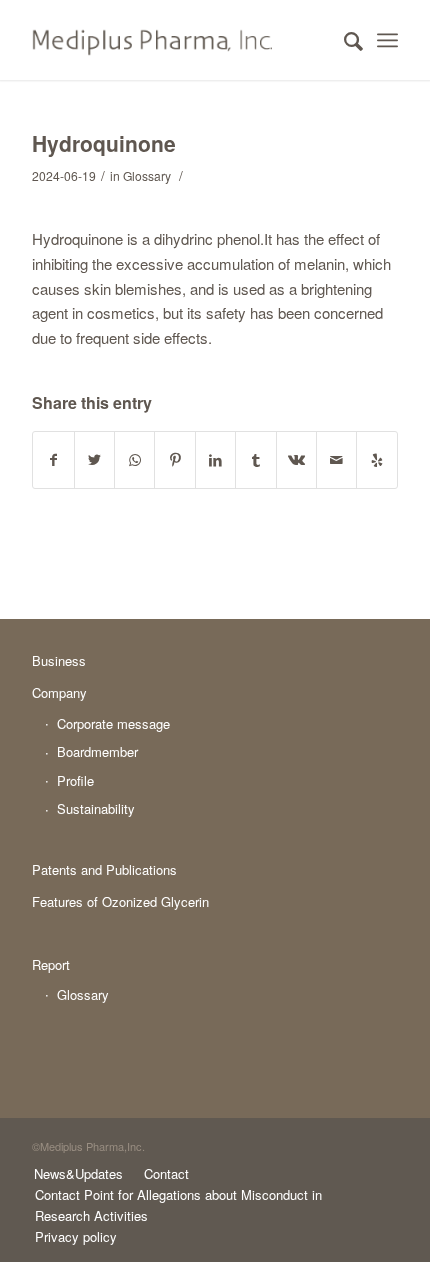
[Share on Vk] (296, 460)
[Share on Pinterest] (174, 460)
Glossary (147, 175)
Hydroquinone (104, 143)
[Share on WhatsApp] (134, 460)
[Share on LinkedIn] (215, 460)
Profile (75, 780)
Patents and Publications (104, 869)
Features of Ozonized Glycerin (120, 901)
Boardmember (97, 751)
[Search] (343, 40)
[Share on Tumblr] (255, 460)
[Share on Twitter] (94, 460)
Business (59, 660)
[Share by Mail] (336, 460)
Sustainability (96, 808)
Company (59, 692)
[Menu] (387, 40)
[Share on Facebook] (53, 460)
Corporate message (113, 723)
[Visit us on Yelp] (377, 460)
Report (51, 964)
